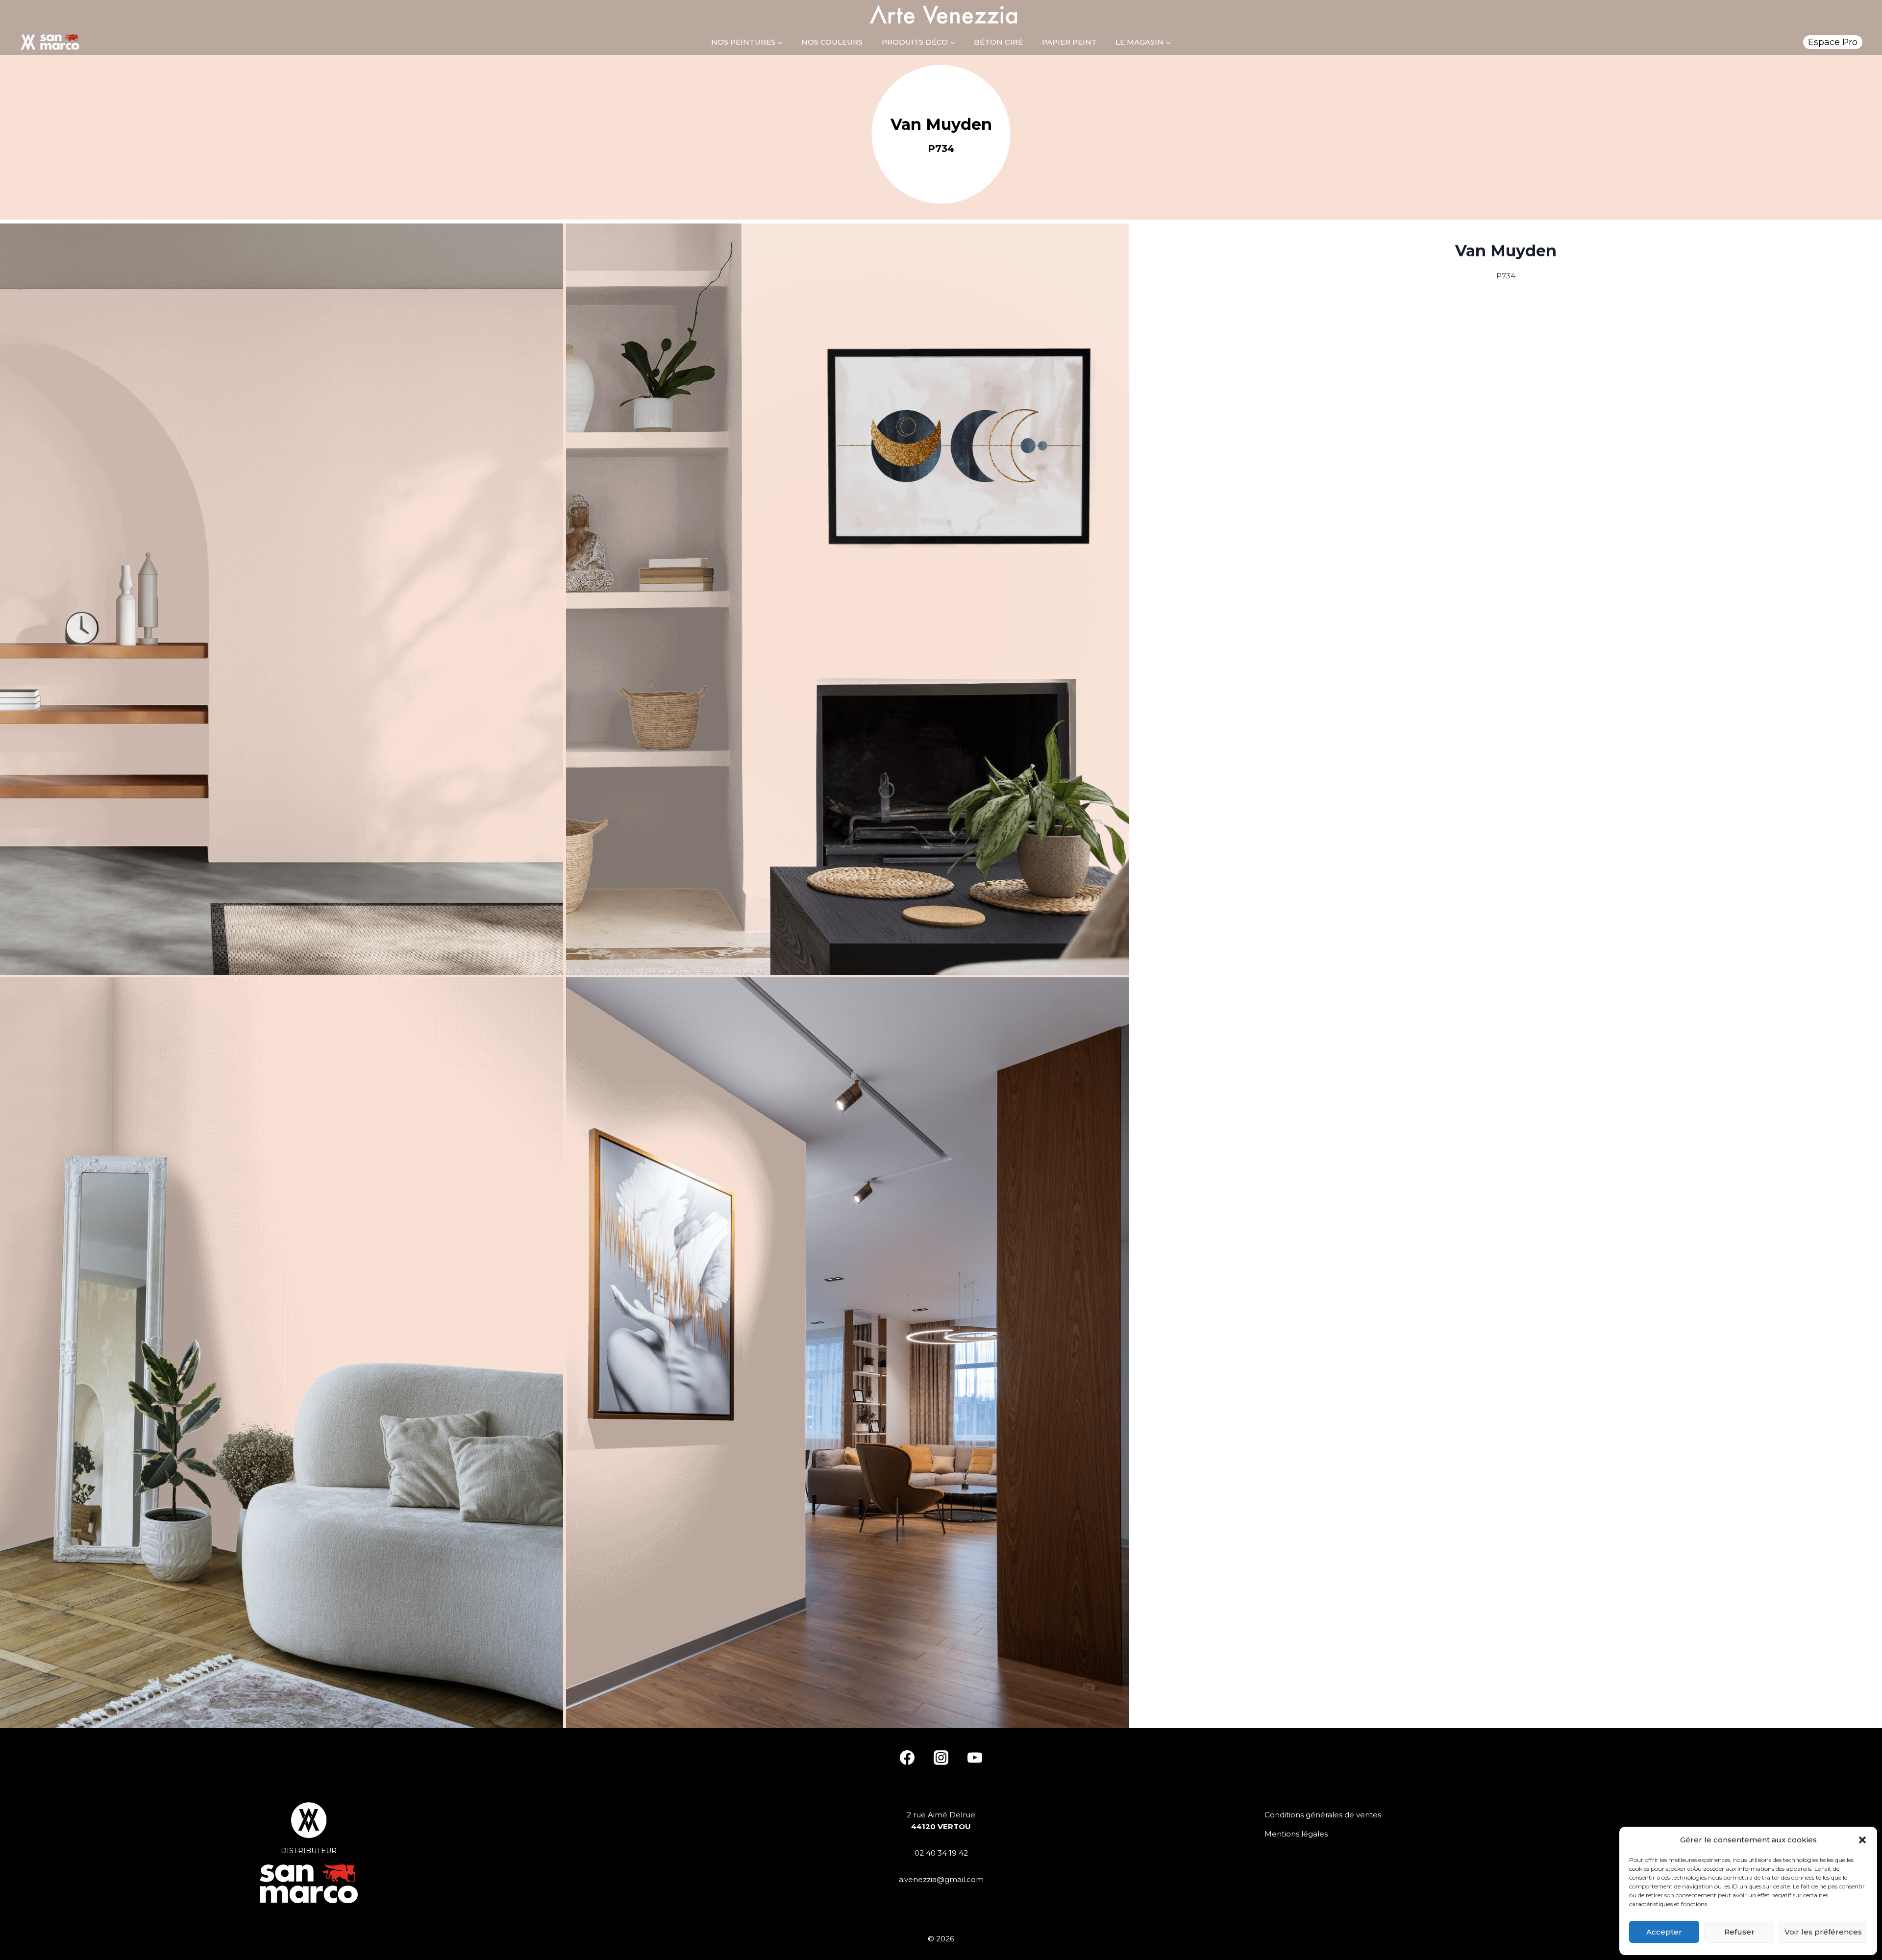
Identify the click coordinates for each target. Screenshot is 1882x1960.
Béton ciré (998, 42)
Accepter (1664, 1932)
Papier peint (1069, 42)
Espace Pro (1833, 42)
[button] (1862, 1840)
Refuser (1739, 1932)
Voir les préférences (1823, 1932)
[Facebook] (907, 1758)
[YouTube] (975, 1758)
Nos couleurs (832, 42)
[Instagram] (941, 1758)
